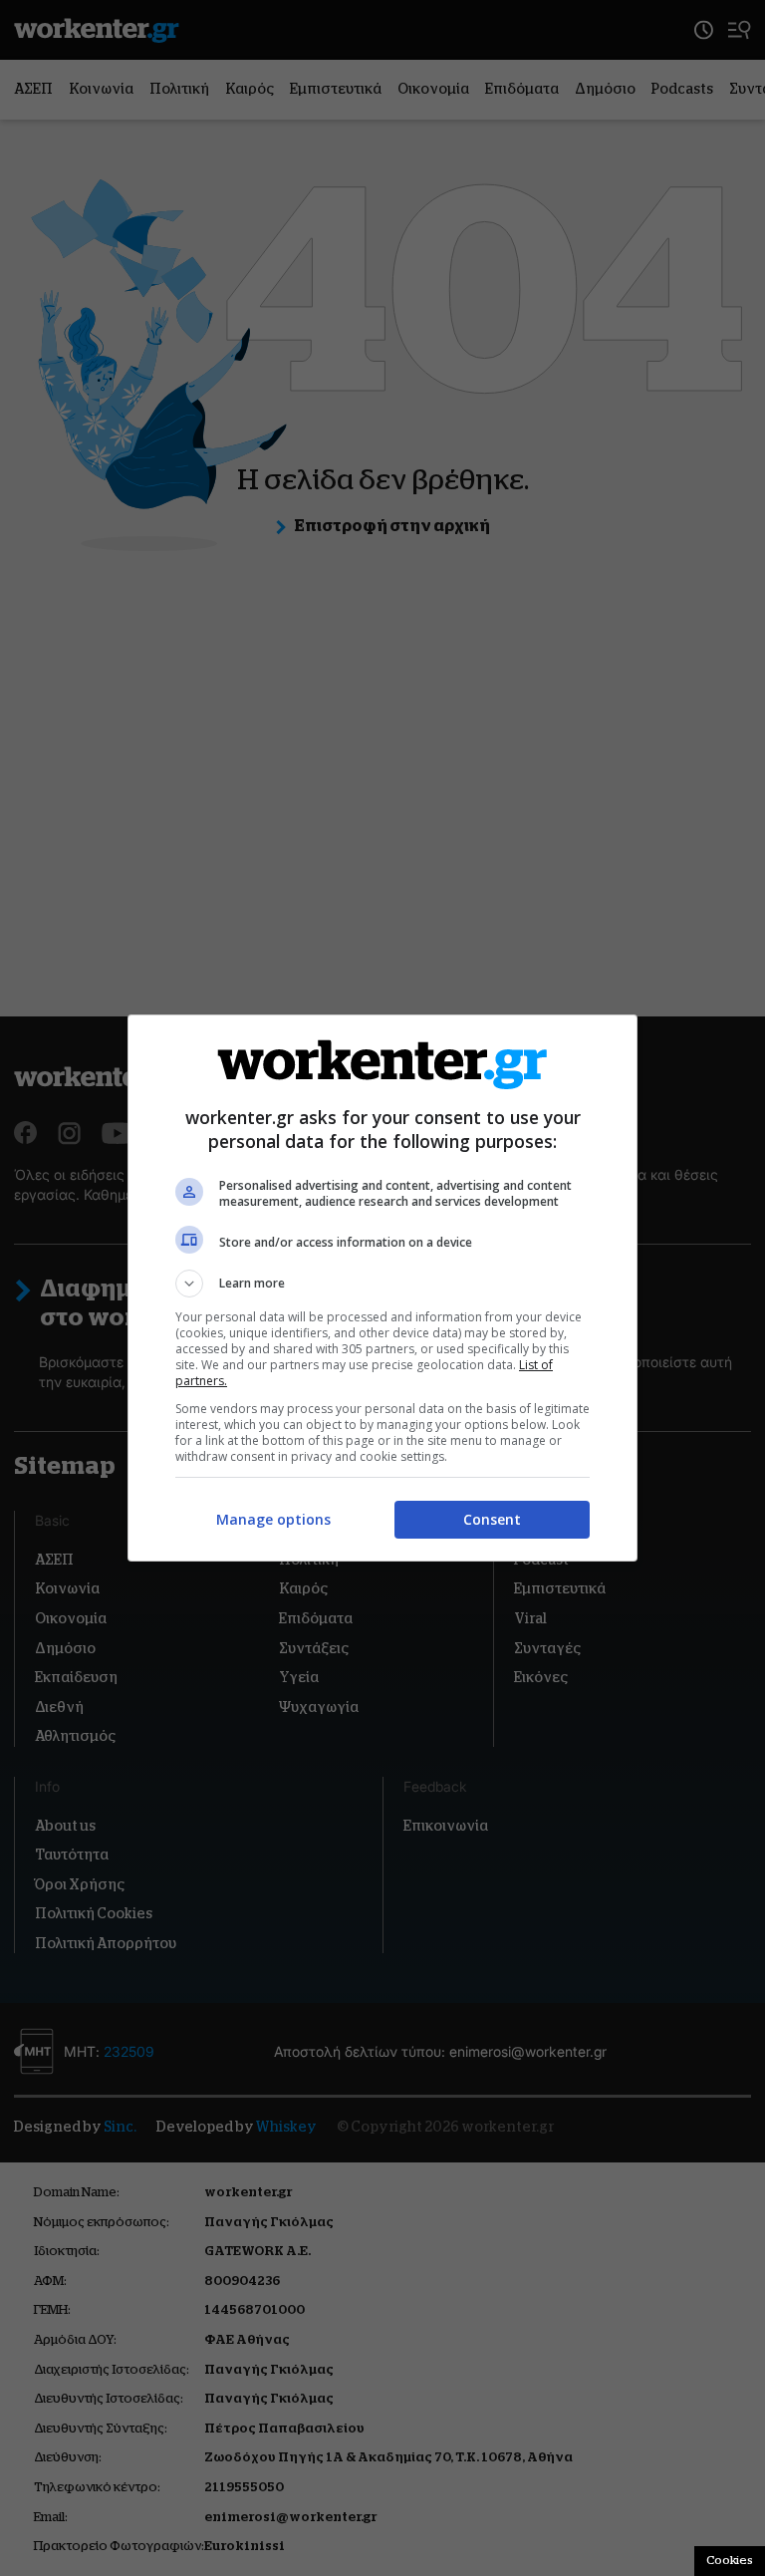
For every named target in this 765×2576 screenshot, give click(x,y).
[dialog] (382, 1288)
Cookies (730, 2560)
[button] (382, 1284)
